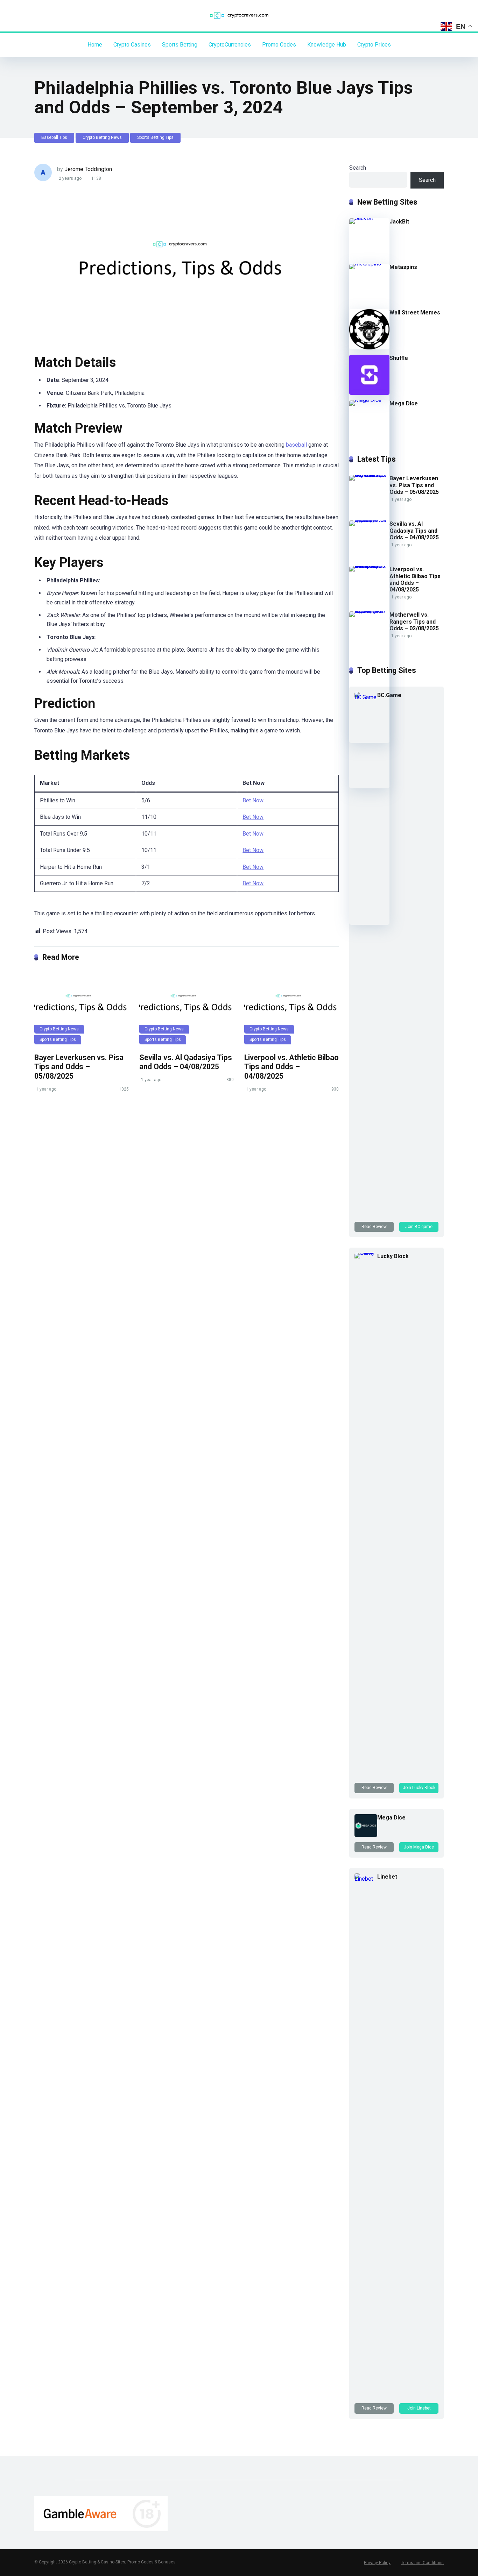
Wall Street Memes (415, 313)
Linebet (387, 1877)
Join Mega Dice (419, 1847)
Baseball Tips (54, 137)
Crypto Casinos (132, 45)
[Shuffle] (369, 393)
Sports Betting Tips (155, 137)
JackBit (399, 222)
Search (358, 168)
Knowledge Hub (327, 45)
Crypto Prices (374, 45)
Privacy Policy (377, 2563)
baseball (296, 445)
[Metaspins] (369, 264)
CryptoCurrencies (230, 45)
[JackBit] (369, 218)
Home (95, 45)
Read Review (374, 1227)
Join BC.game (419, 1227)
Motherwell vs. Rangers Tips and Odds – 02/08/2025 (414, 621)
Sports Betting (180, 45)
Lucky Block (393, 1256)
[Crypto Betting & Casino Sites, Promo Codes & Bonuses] (239, 16)
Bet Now (253, 800)
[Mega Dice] (369, 400)
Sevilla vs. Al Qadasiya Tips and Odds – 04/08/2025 (186, 1062)
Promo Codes (279, 45)
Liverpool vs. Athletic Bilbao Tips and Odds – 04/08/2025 (291, 1067)
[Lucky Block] (366, 1253)
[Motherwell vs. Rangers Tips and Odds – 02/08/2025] (369, 611)
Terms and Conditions (422, 2563)
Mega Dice (404, 403)
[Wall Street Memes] (369, 347)
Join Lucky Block (419, 1788)
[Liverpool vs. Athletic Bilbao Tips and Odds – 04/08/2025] (291, 1009)
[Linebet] (366, 1879)
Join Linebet (419, 2408)
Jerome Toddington (88, 169)
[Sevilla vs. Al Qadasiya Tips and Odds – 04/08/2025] (187, 1009)
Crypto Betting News (102, 137)
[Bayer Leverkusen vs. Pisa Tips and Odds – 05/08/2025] (82, 1009)
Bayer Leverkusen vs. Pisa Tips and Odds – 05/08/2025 (79, 1067)
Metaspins (403, 267)
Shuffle (399, 358)
